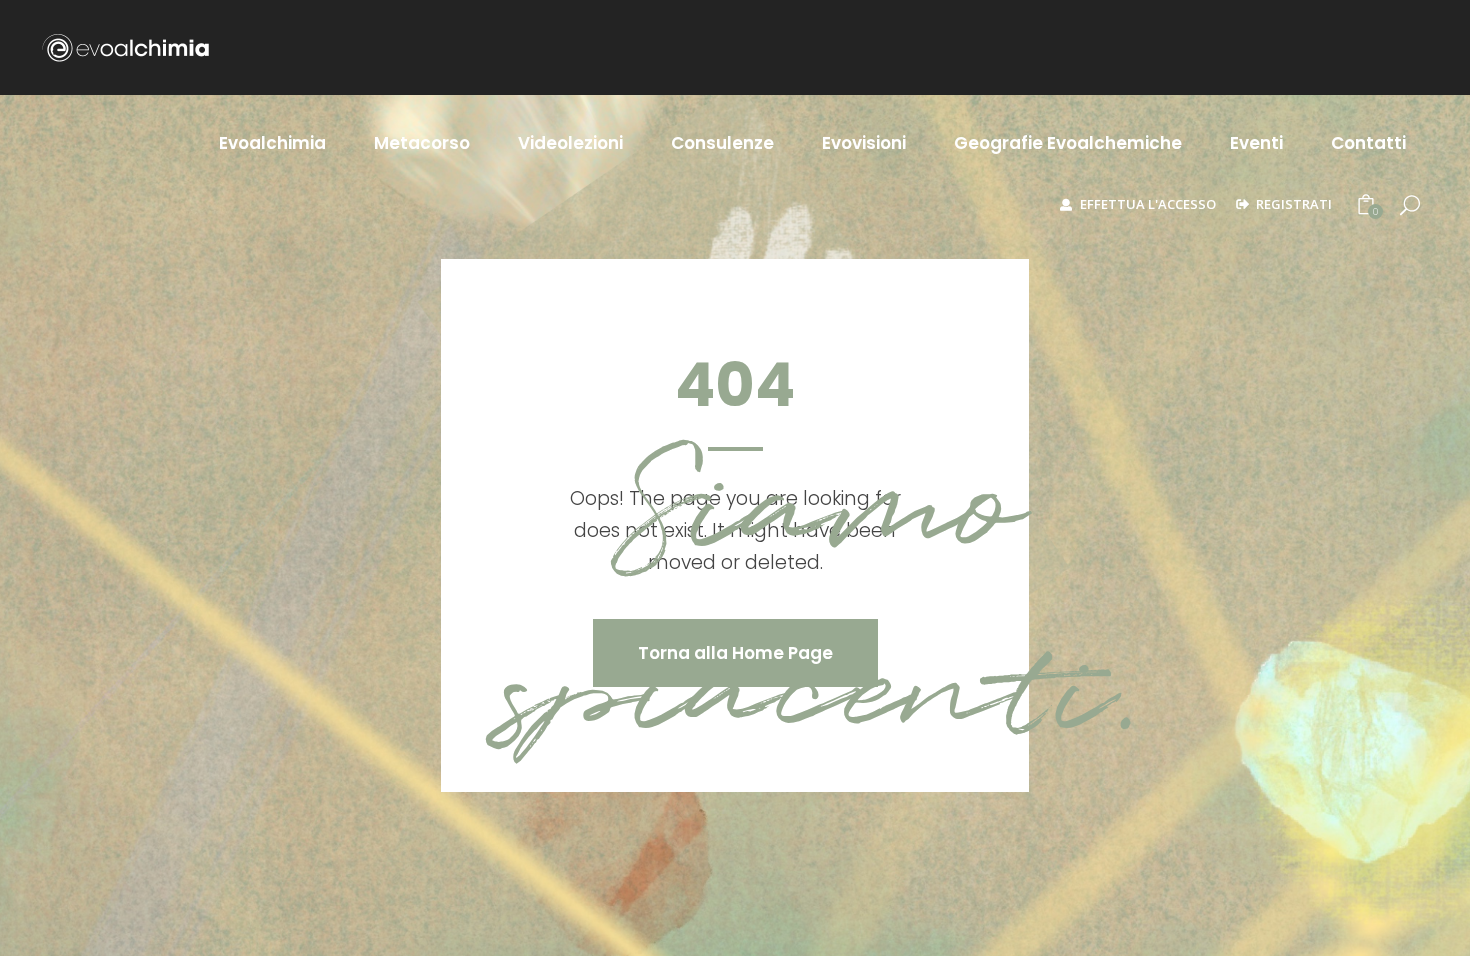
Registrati (1294, 204)
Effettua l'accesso (1148, 204)
